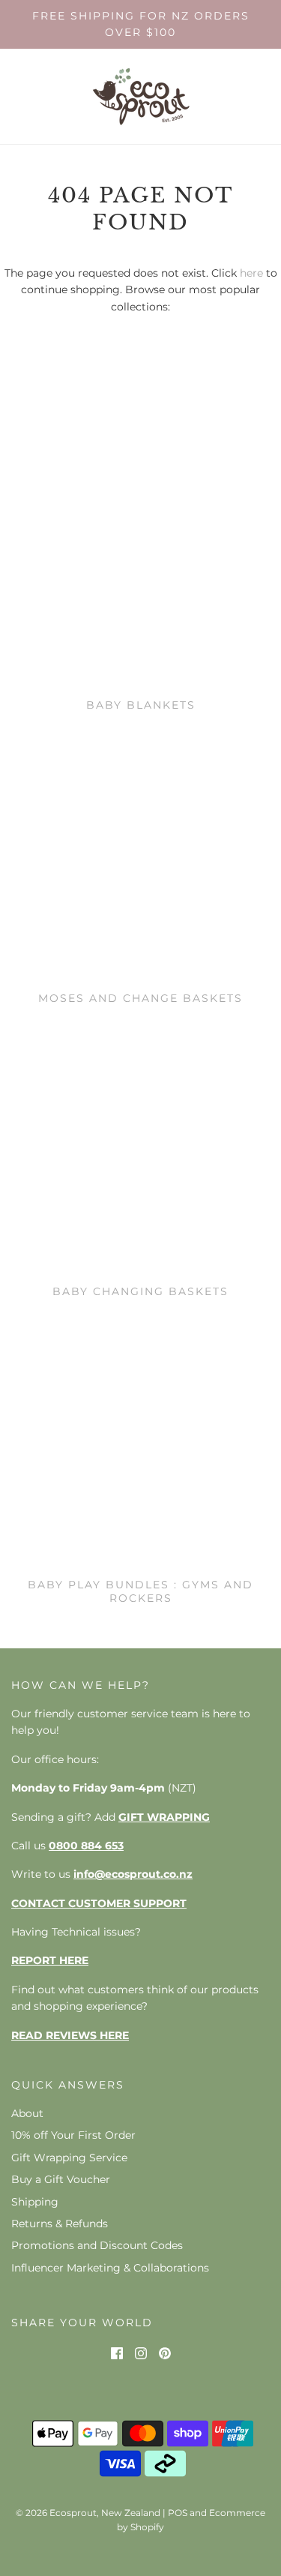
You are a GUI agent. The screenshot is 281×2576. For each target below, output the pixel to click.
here (251, 273)
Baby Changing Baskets (140, 1291)
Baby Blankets (141, 705)
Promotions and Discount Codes (97, 2245)
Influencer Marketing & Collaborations (110, 2268)
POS (178, 2513)
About (27, 2113)
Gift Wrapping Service (69, 2158)
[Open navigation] (21, 96)
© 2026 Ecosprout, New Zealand (88, 2513)
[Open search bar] (219, 96)
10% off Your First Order (73, 2135)
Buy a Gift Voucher (61, 2179)
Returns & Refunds (60, 2224)
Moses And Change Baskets (140, 998)
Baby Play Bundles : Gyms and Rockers (140, 1591)
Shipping (35, 2202)
